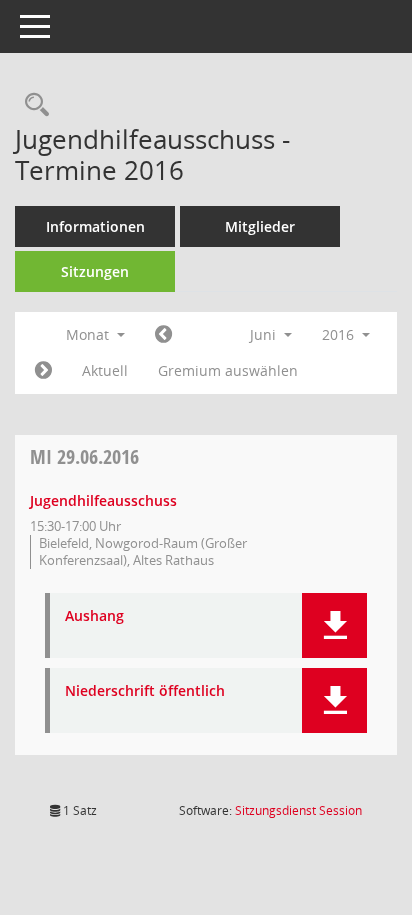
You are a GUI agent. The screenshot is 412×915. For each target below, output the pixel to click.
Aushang (94, 616)
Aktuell (105, 370)
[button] (334, 625)
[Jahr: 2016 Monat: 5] (163, 335)
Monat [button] (89, 334)
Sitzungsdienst (298, 810)
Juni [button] (265, 334)
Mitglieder (260, 226)
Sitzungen (95, 271)
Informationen (95, 226)
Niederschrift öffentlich (145, 691)
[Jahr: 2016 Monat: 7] (43, 371)
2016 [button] (340, 334)
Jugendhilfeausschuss (103, 500)
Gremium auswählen (228, 370)
